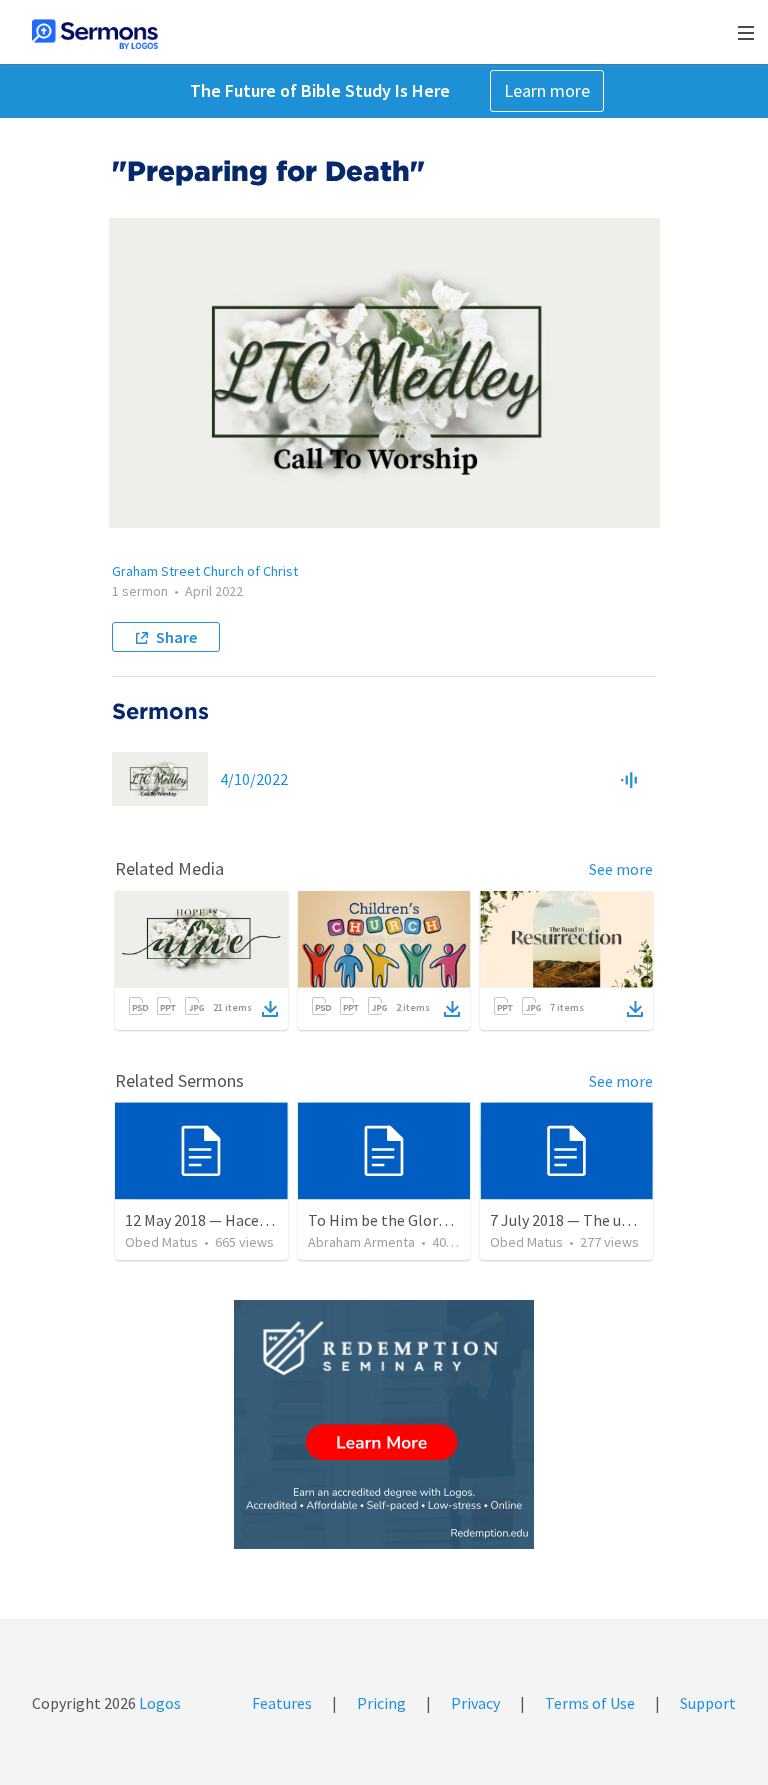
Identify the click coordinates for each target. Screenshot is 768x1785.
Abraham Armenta (361, 1242)
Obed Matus (161, 1242)
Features (282, 1703)
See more (621, 869)
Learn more (547, 90)
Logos (158, 1703)
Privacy (475, 1703)
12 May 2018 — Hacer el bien (219, 1220)
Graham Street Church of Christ (205, 571)
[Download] (270, 1009)
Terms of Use (590, 1703)
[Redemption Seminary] (384, 1424)
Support (708, 1703)
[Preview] (629, 779)
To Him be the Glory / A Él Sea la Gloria (439, 1220)
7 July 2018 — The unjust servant (600, 1220)
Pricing (381, 1703)
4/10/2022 (254, 779)
